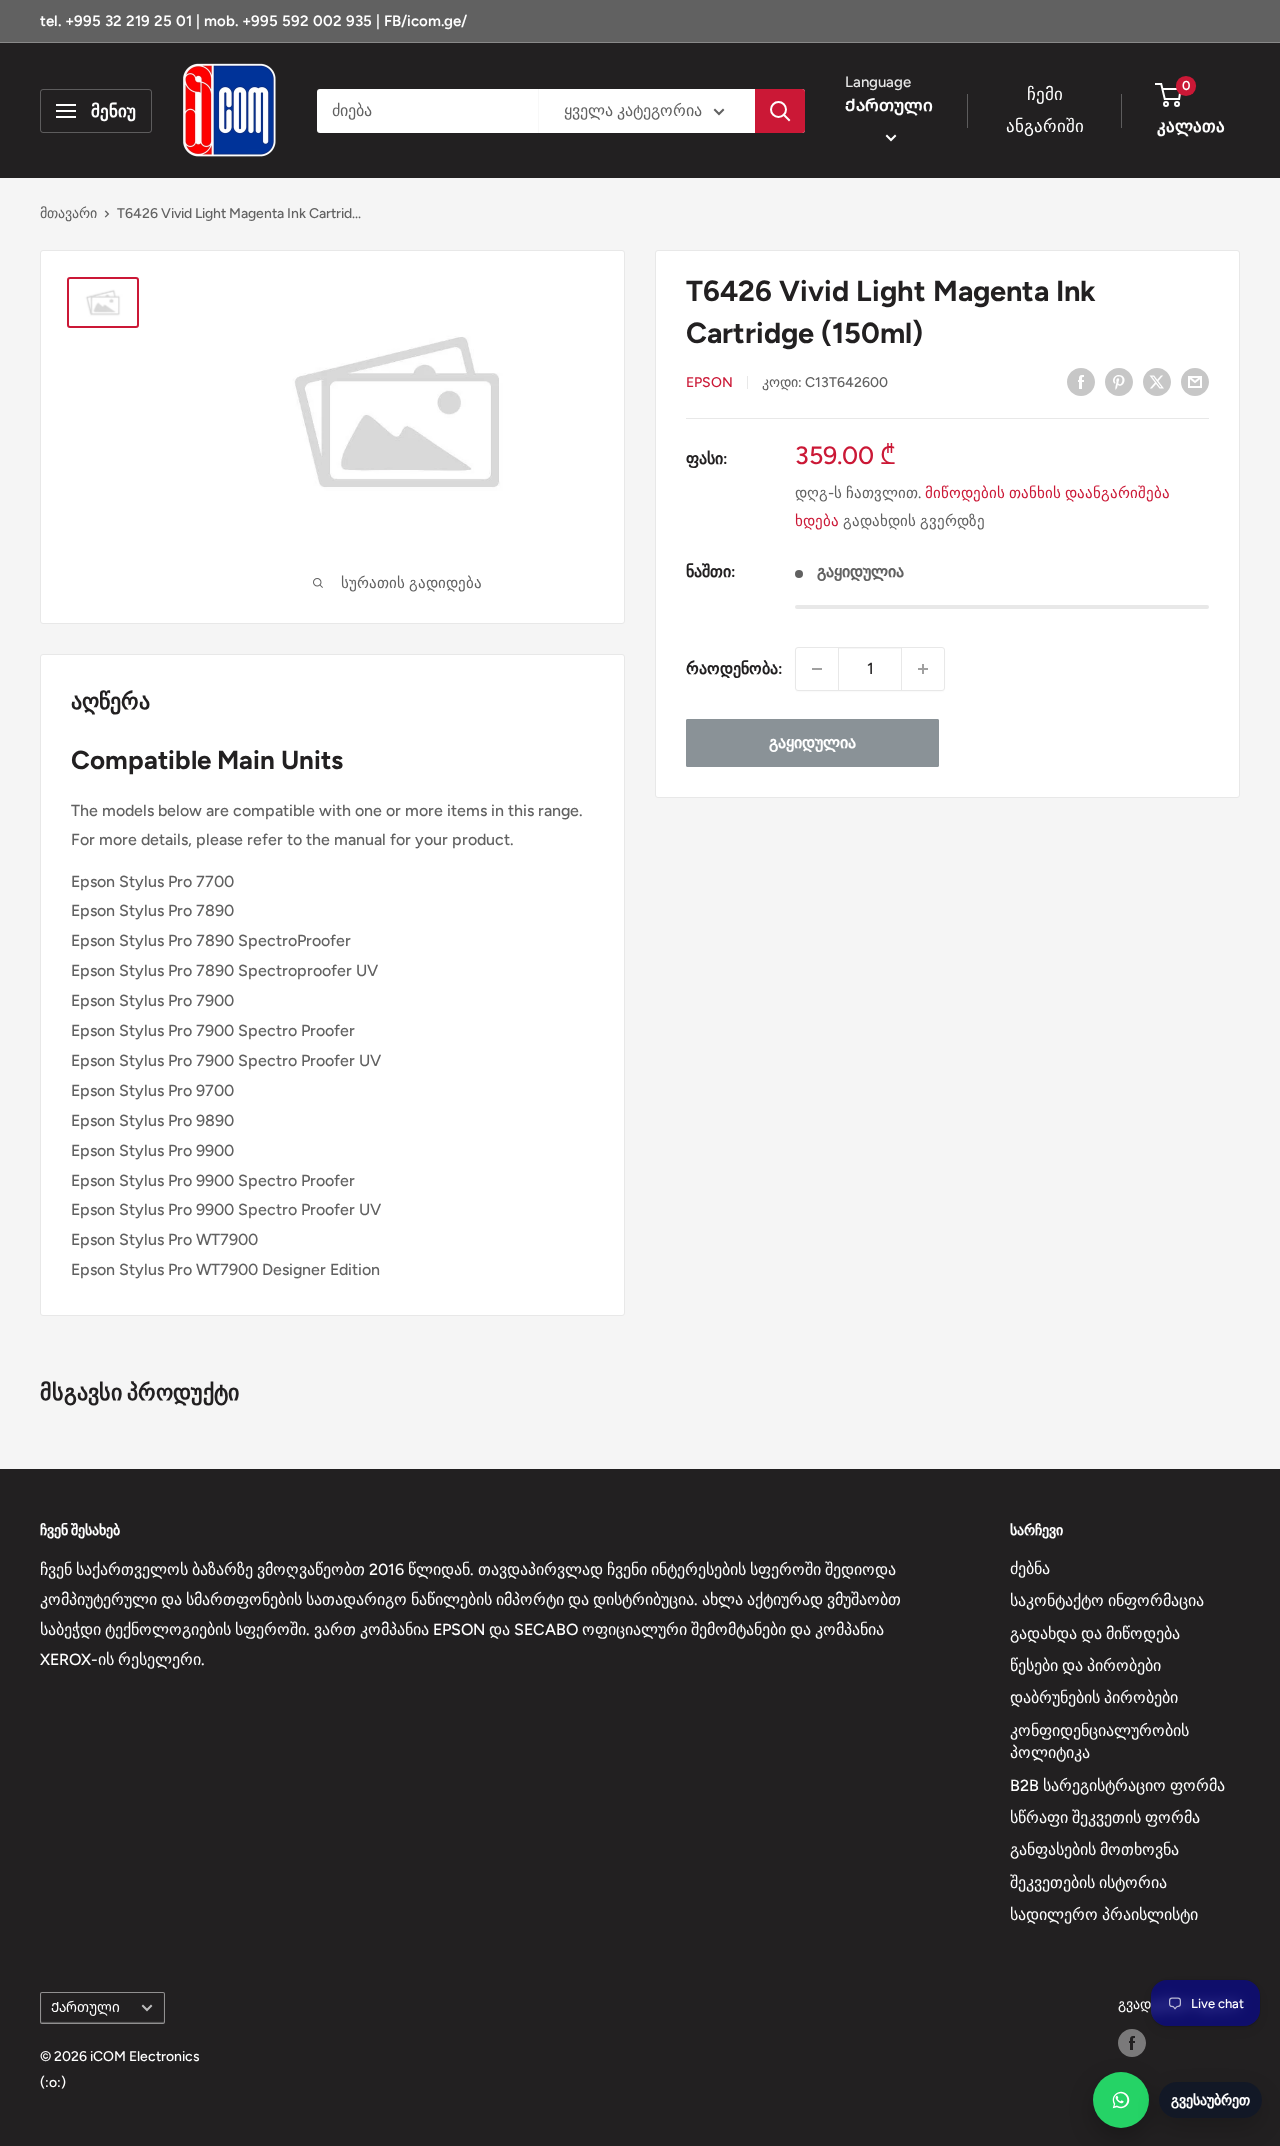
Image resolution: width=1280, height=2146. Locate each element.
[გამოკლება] (817, 669)
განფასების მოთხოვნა (1094, 1849)
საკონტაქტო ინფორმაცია (1107, 1600)
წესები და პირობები (1085, 1665)
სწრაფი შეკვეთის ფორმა (1105, 1817)
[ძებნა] (780, 111)
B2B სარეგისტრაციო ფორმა (1117, 1785)
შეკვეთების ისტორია (1088, 1882)
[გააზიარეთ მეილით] (1195, 381)
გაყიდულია (812, 742)
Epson (709, 382)
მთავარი (68, 213)
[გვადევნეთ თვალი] (1132, 2043)
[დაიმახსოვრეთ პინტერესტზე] (1119, 381)
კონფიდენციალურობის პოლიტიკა (1099, 1741)
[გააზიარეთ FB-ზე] (1081, 381)
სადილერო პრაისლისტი (1104, 1914)
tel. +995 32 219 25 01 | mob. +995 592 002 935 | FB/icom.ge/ (253, 21)
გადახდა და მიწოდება (1095, 1633)
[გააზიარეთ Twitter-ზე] (1157, 381)
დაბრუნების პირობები (1094, 1697)
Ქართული (85, 2007)
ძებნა (1030, 1568)
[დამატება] (923, 669)
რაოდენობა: (734, 668)
